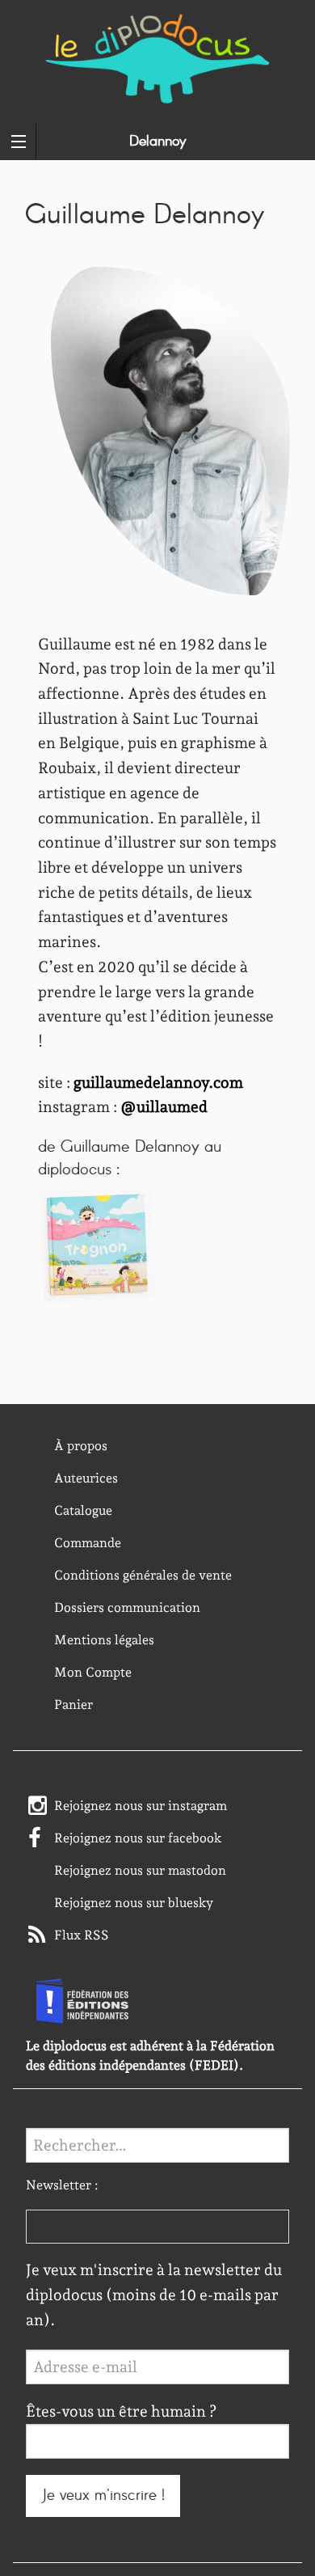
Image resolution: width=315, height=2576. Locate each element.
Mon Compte (93, 1672)
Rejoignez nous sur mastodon (140, 1870)
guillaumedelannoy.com (158, 1083)
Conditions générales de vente (143, 1575)
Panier (73, 1705)
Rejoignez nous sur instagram (141, 1806)
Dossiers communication (127, 1607)
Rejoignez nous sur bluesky (134, 1903)
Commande (88, 1543)
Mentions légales (104, 1640)
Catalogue (83, 1510)
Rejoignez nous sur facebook (138, 1838)
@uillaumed (164, 1107)
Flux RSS (82, 1935)
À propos (81, 1446)
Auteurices (86, 1478)
